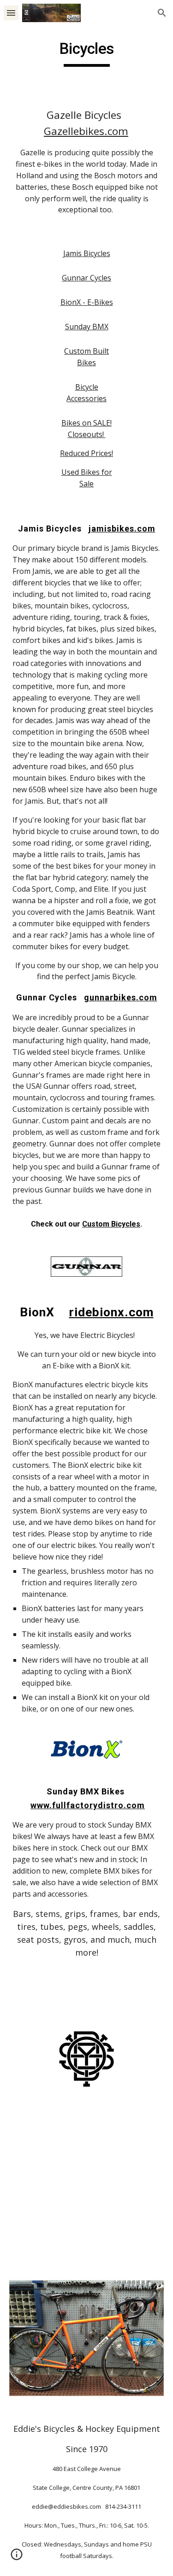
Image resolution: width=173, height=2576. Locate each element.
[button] (11, 13)
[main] (87, 53)
